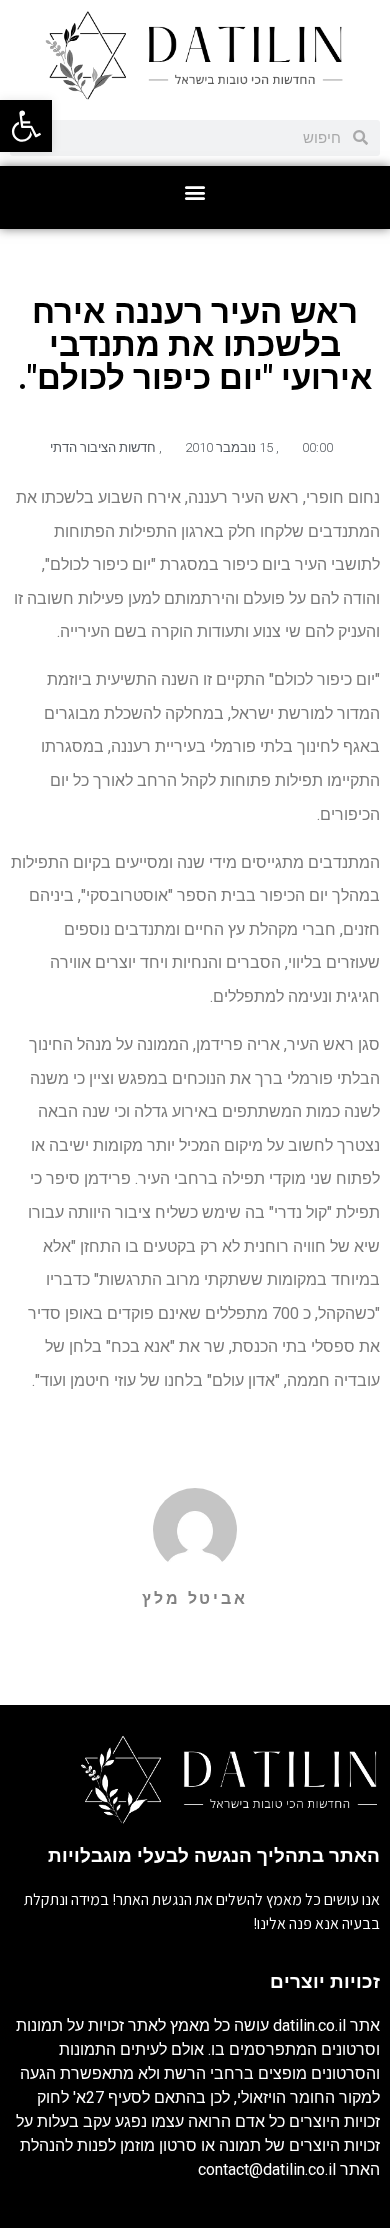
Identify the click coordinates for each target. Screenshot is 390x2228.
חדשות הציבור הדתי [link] (103, 447)
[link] (26, 126)
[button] (195, 192)
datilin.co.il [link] (309, 2025)
